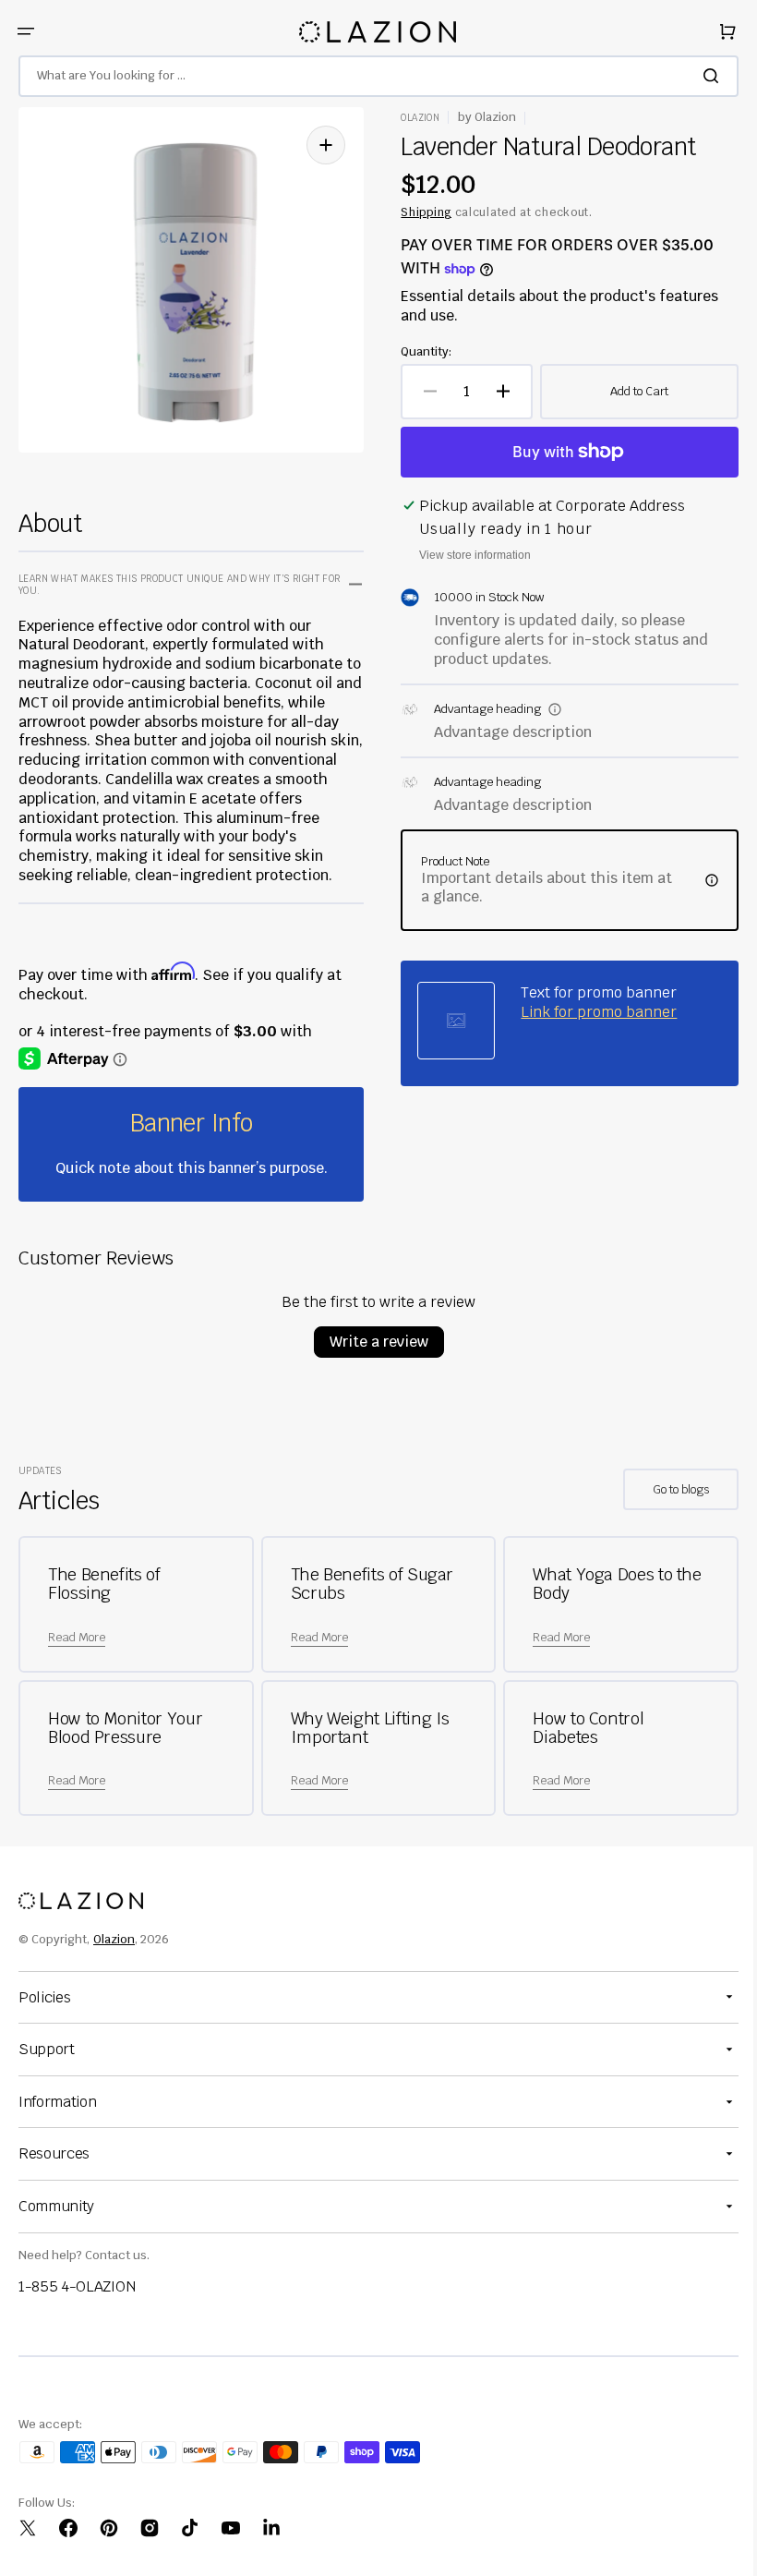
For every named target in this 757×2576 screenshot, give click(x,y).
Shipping (420, 212)
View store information (469, 555)
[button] (26, 31)
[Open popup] (548, 709)
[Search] (701, 76)
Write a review (372, 1342)
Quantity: (420, 352)
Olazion (114, 1939)
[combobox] (372, 76)
